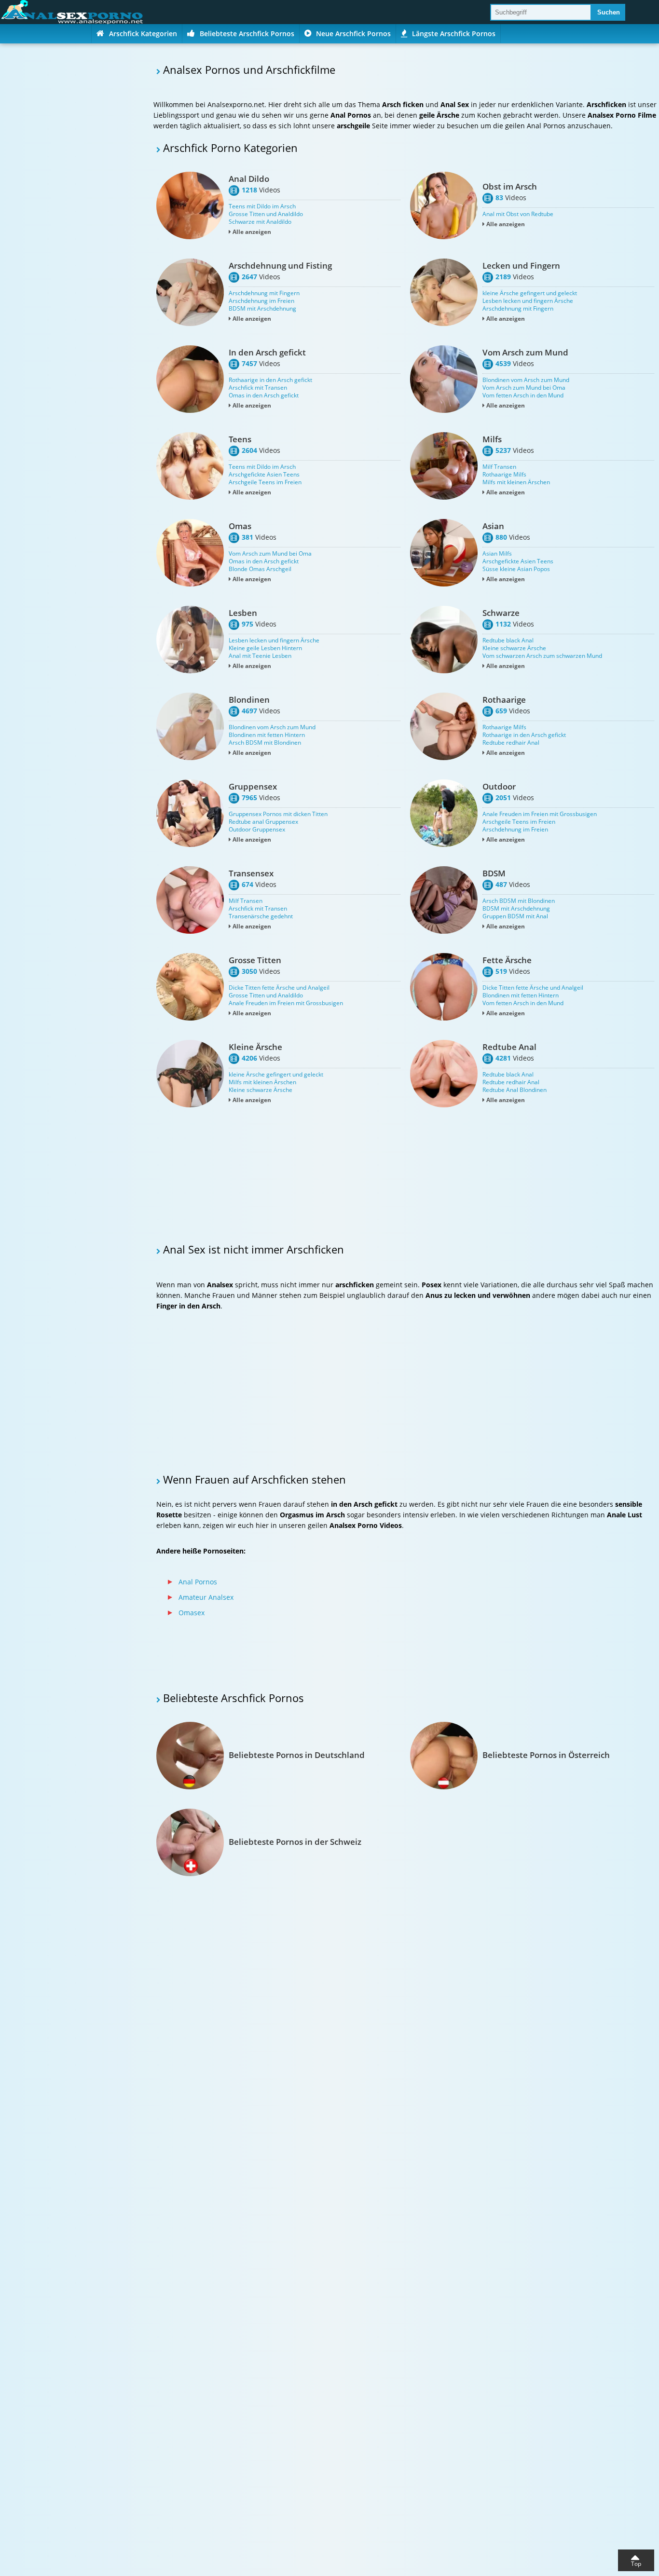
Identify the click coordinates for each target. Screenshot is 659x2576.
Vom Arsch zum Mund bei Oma (524, 388)
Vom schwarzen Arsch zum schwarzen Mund (542, 656)
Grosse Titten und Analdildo (266, 214)
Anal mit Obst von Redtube (518, 214)
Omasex (192, 1613)
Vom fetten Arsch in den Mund (523, 395)
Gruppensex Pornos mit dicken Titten (278, 814)
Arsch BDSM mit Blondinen (265, 743)
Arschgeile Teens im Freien (265, 482)
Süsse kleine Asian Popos (516, 569)
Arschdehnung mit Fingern (264, 293)
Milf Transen (499, 467)
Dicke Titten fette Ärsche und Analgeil (279, 988)
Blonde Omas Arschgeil (260, 569)
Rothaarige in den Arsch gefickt (270, 380)
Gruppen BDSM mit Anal (515, 916)
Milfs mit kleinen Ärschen (516, 482)
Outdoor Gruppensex (257, 830)
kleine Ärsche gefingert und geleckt (530, 293)
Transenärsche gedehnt (261, 916)
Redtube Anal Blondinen (515, 1090)
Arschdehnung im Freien (261, 301)
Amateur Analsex (206, 1597)
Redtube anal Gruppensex (263, 822)
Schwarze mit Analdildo (260, 222)
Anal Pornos (198, 1582)
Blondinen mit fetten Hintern (267, 735)
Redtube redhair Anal (511, 743)
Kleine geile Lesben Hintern (265, 648)
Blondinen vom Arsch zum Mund (526, 380)
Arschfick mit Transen (258, 388)
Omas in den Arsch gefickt (264, 395)
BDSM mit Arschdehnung (262, 309)
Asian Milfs (497, 554)
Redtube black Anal (508, 641)
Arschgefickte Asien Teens (264, 475)
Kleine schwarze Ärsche (514, 648)
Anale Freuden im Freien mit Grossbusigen (540, 814)
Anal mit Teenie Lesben (260, 656)
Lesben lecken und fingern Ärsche (528, 301)
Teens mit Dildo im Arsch (262, 206)
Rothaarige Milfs (504, 475)
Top (636, 2564)
